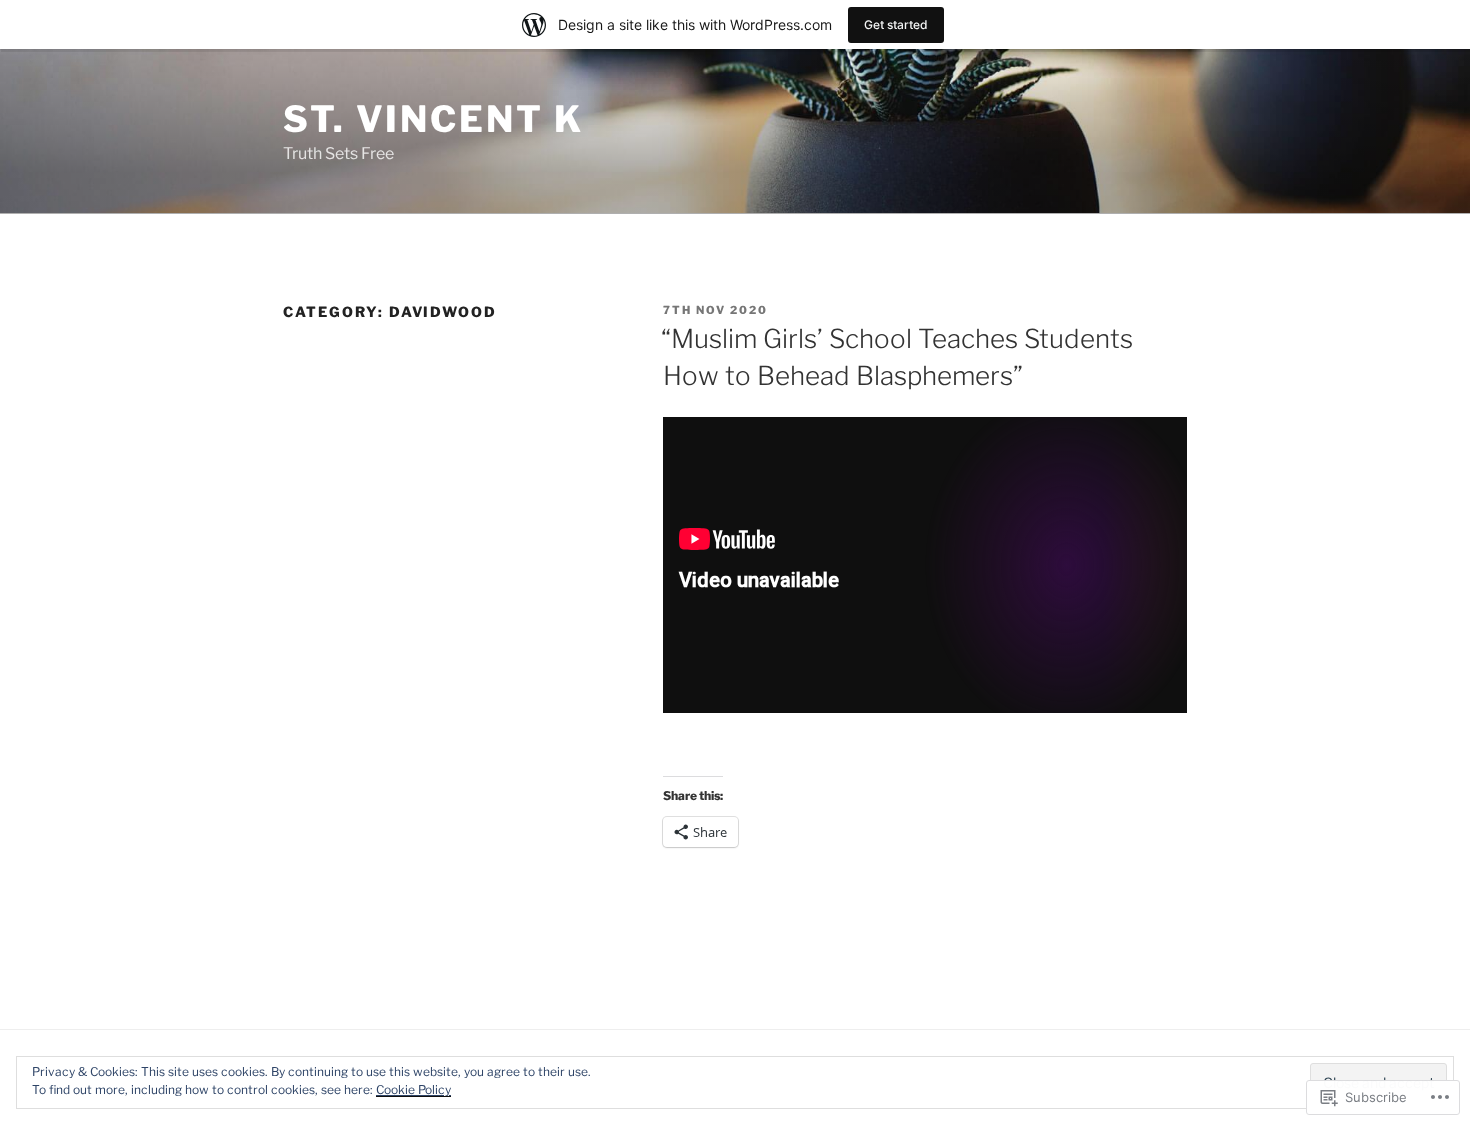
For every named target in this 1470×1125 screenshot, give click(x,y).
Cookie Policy (413, 1089)
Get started (896, 24)
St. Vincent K (433, 119)
